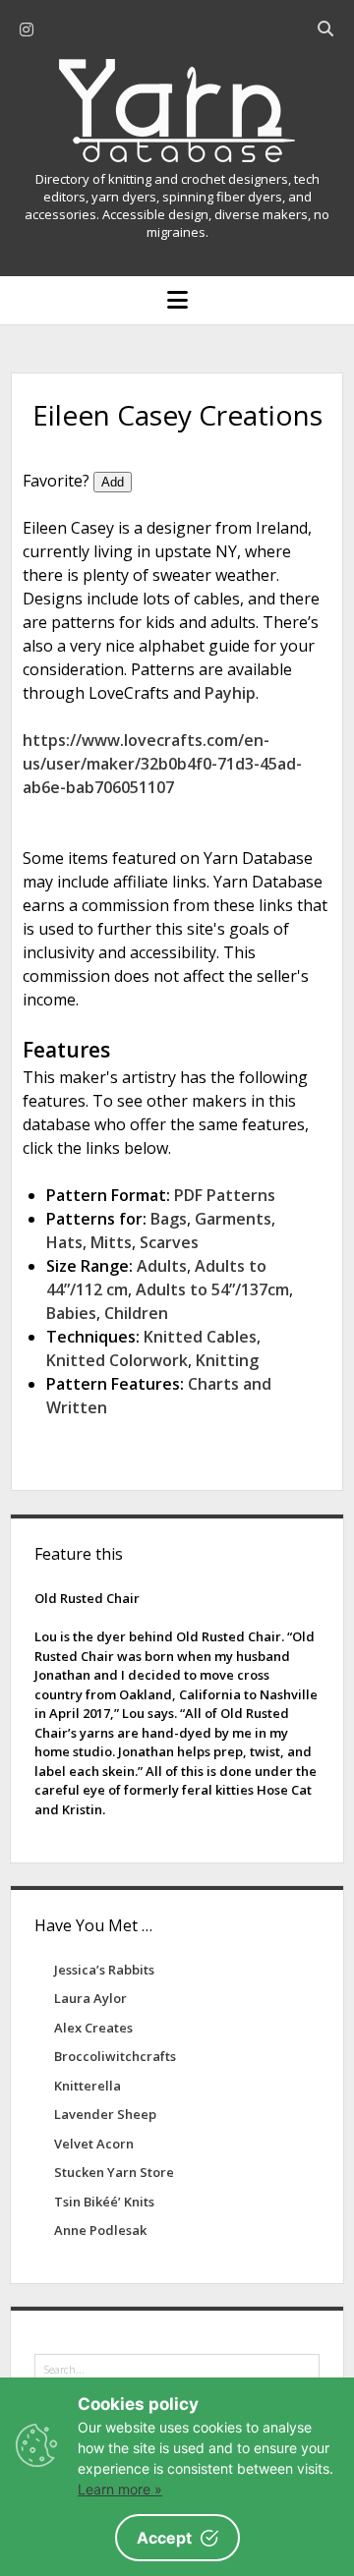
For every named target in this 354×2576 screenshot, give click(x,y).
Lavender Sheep (105, 2114)
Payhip (230, 693)
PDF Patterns (225, 1195)
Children (136, 1313)
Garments (233, 1219)
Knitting (227, 1360)
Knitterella (88, 2086)
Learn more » (120, 2489)
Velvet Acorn (94, 2144)
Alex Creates (93, 2028)
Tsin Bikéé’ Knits (104, 2202)
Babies (71, 1313)
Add (113, 482)
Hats (64, 1242)
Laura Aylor (90, 1998)
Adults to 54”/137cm (212, 1289)
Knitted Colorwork (117, 1360)
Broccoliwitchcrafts (115, 2056)
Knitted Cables (200, 1337)
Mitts (111, 1242)
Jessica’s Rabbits (104, 1970)
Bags (169, 1219)
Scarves (169, 1242)
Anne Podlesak (100, 2230)
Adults (162, 1266)
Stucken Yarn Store (114, 2172)
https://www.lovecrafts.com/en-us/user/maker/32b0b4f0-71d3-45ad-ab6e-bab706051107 (162, 764)
